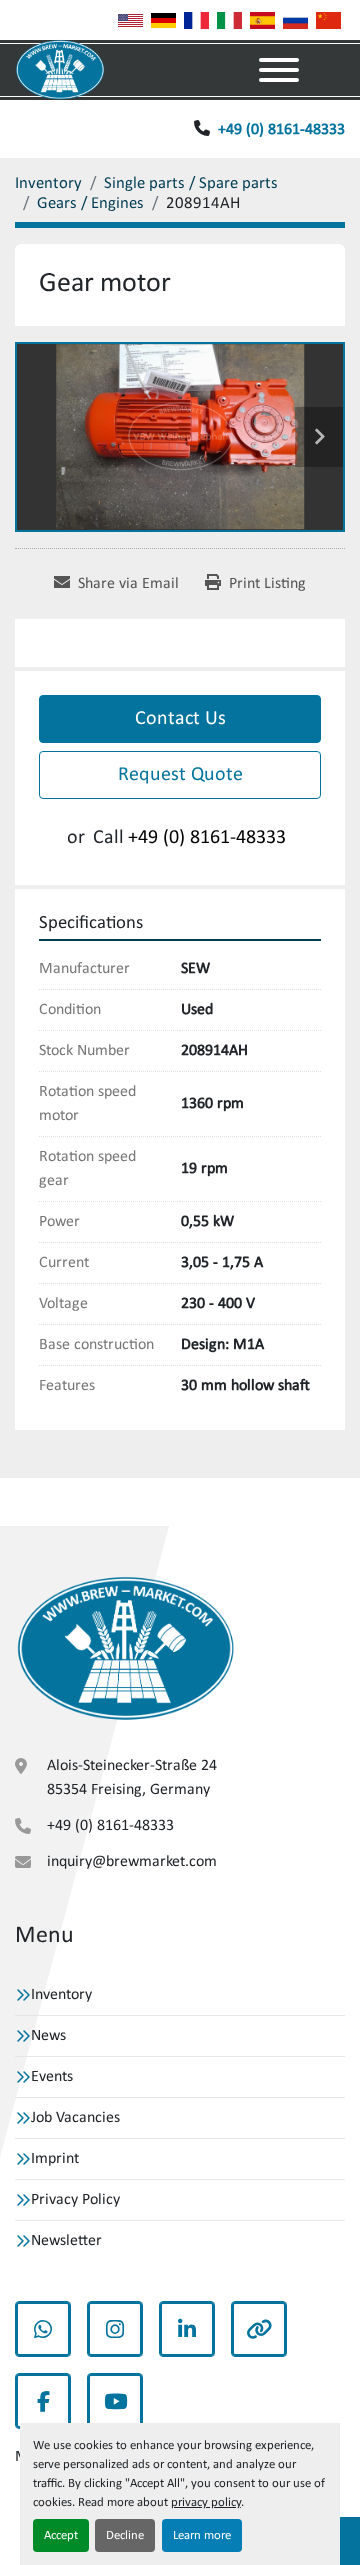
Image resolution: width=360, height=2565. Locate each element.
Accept (61, 2535)
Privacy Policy (75, 2200)
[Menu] (279, 70)
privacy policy (206, 2502)
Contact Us (180, 719)
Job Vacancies (75, 2118)
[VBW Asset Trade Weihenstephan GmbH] (125, 1649)
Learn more (202, 2535)
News (48, 2036)
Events (52, 2077)
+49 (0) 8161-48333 (281, 130)
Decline (125, 2535)
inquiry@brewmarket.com (132, 1862)
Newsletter (66, 2241)
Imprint (55, 2159)
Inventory (61, 1995)
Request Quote (180, 775)
